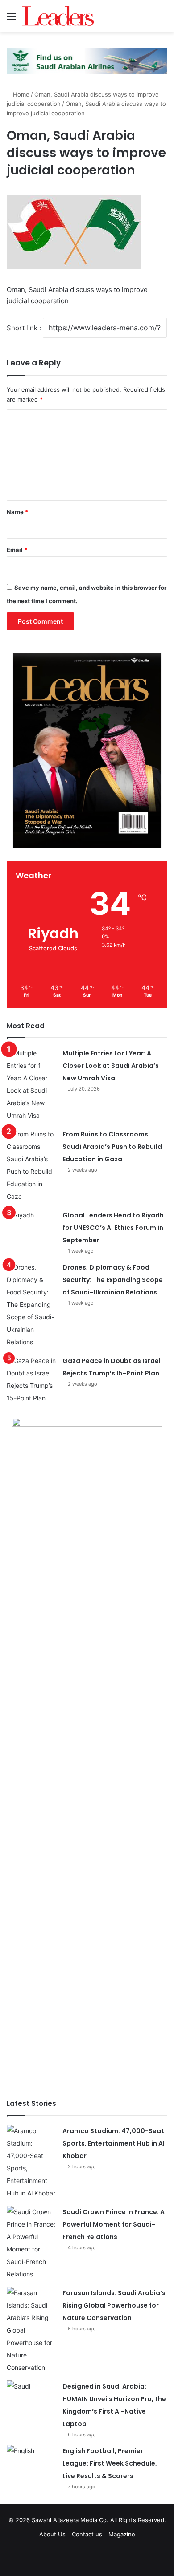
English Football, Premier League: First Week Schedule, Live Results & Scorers (110, 2463)
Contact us (87, 2534)
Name (17, 512)
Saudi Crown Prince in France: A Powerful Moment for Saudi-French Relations (114, 2224)
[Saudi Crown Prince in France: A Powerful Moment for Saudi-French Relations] (31, 2243)
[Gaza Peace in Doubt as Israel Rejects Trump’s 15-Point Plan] (31, 1379)
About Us (52, 2534)
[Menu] (11, 19)
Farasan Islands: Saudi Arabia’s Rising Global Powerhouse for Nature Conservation (114, 2305)
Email (17, 550)
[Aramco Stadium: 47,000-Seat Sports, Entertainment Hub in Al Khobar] (31, 2162)
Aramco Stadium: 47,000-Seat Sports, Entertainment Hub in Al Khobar (114, 2143)
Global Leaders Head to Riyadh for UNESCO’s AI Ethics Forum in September (113, 1228)
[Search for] (163, 19)
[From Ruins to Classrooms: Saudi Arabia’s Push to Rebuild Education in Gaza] (31, 1165)
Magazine (122, 2534)
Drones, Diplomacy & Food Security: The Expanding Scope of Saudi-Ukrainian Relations (113, 1280)
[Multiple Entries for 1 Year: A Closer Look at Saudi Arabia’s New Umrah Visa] (31, 1084)
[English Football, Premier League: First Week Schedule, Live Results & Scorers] (31, 2461)
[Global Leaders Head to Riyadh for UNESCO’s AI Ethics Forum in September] (31, 1226)
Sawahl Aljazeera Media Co (69, 2520)
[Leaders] (58, 16)
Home (20, 94)
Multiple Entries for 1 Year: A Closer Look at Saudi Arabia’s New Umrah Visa (111, 1066)
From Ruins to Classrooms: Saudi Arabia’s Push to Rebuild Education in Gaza (112, 1147)
